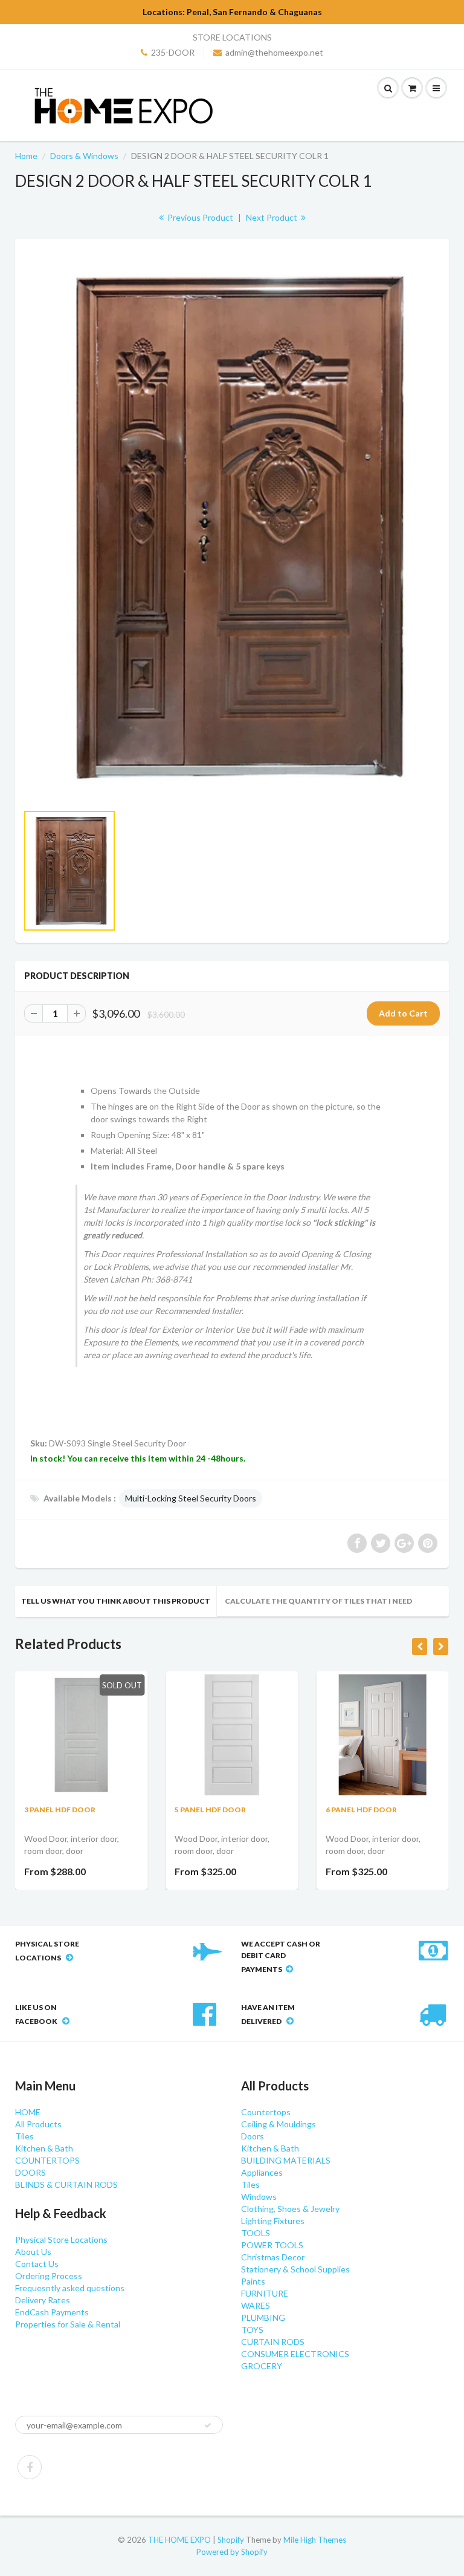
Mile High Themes (315, 2540)
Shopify (231, 2540)
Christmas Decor (273, 2257)
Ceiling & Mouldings (279, 2124)
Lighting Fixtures (273, 2221)
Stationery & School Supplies (295, 2269)
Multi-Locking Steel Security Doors (191, 1498)
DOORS (31, 2172)
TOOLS (256, 2233)
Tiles (24, 2136)
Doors (253, 2136)
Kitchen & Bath (44, 2148)
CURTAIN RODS (273, 2342)
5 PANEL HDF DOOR (210, 1810)
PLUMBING (263, 2317)
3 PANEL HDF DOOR (60, 1810)
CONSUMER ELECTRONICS (295, 2354)
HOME (28, 2112)
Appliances (262, 2172)
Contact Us (37, 2264)
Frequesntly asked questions (70, 2288)
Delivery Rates (43, 2300)
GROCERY (262, 2366)
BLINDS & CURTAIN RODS (66, 2184)
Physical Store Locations (61, 2239)
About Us (33, 2252)
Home (26, 156)
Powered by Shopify (232, 2552)
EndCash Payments (52, 2312)
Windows (259, 2197)
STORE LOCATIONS (232, 37)
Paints (253, 2281)
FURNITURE (265, 2293)
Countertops (266, 2112)
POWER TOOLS (272, 2245)
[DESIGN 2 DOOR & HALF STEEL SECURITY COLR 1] (232, 527)
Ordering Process (49, 2276)
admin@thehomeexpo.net (274, 52)
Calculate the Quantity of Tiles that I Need (318, 1601)
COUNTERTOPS (47, 2160)
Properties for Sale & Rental (68, 2324)
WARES (256, 2305)
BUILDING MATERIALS (286, 2160)
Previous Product (199, 217)
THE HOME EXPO (180, 2540)
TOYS (252, 2330)
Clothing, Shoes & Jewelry (290, 2209)
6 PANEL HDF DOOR (361, 1810)
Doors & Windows (84, 156)
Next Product (272, 217)
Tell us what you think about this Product (116, 1601)
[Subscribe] (208, 2425)
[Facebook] (30, 2467)
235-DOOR (173, 52)
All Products (38, 2124)
